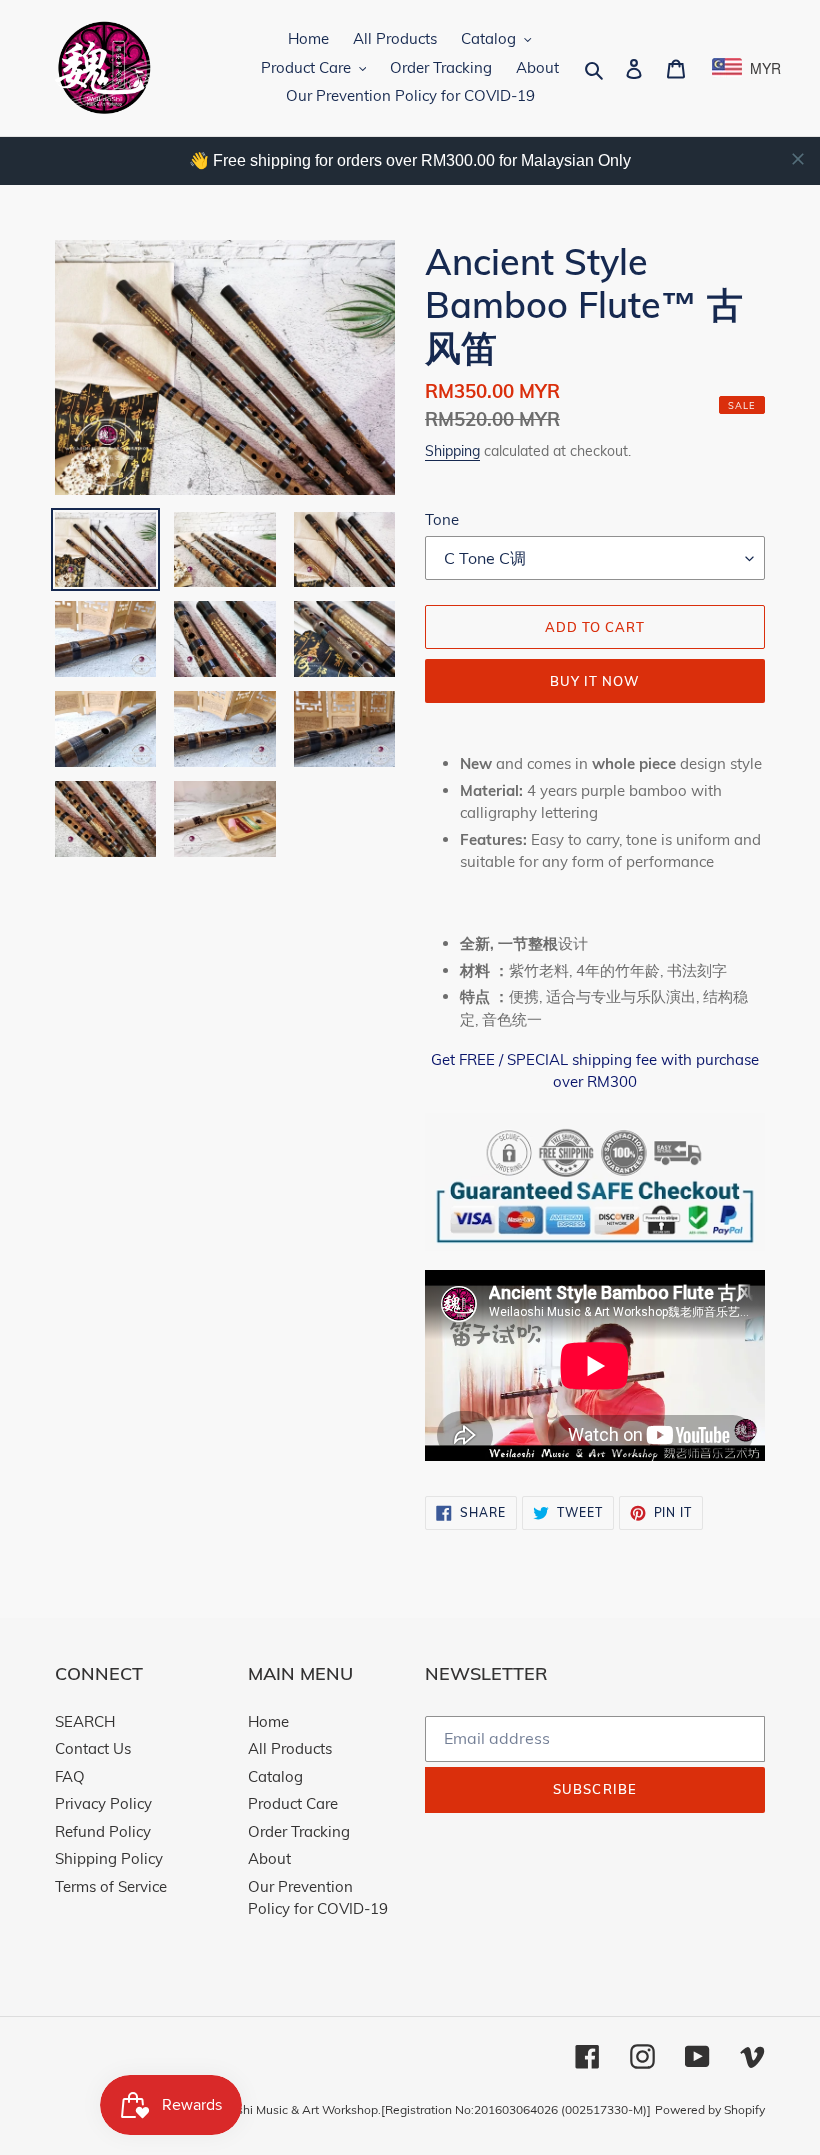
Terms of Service (111, 1886)
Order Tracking (299, 1831)
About (269, 1858)
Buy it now (595, 681)
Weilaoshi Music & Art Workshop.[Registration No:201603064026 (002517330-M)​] (424, 2109)
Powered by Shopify (710, 2109)
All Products (290, 1748)
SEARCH (85, 1721)
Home (268, 1721)
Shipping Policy (109, 1858)
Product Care (293, 1803)
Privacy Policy (103, 1803)
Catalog (275, 1776)
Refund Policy (103, 1831)
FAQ (70, 1776)
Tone (442, 519)
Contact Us (93, 1748)
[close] (798, 159)
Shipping (452, 450)
